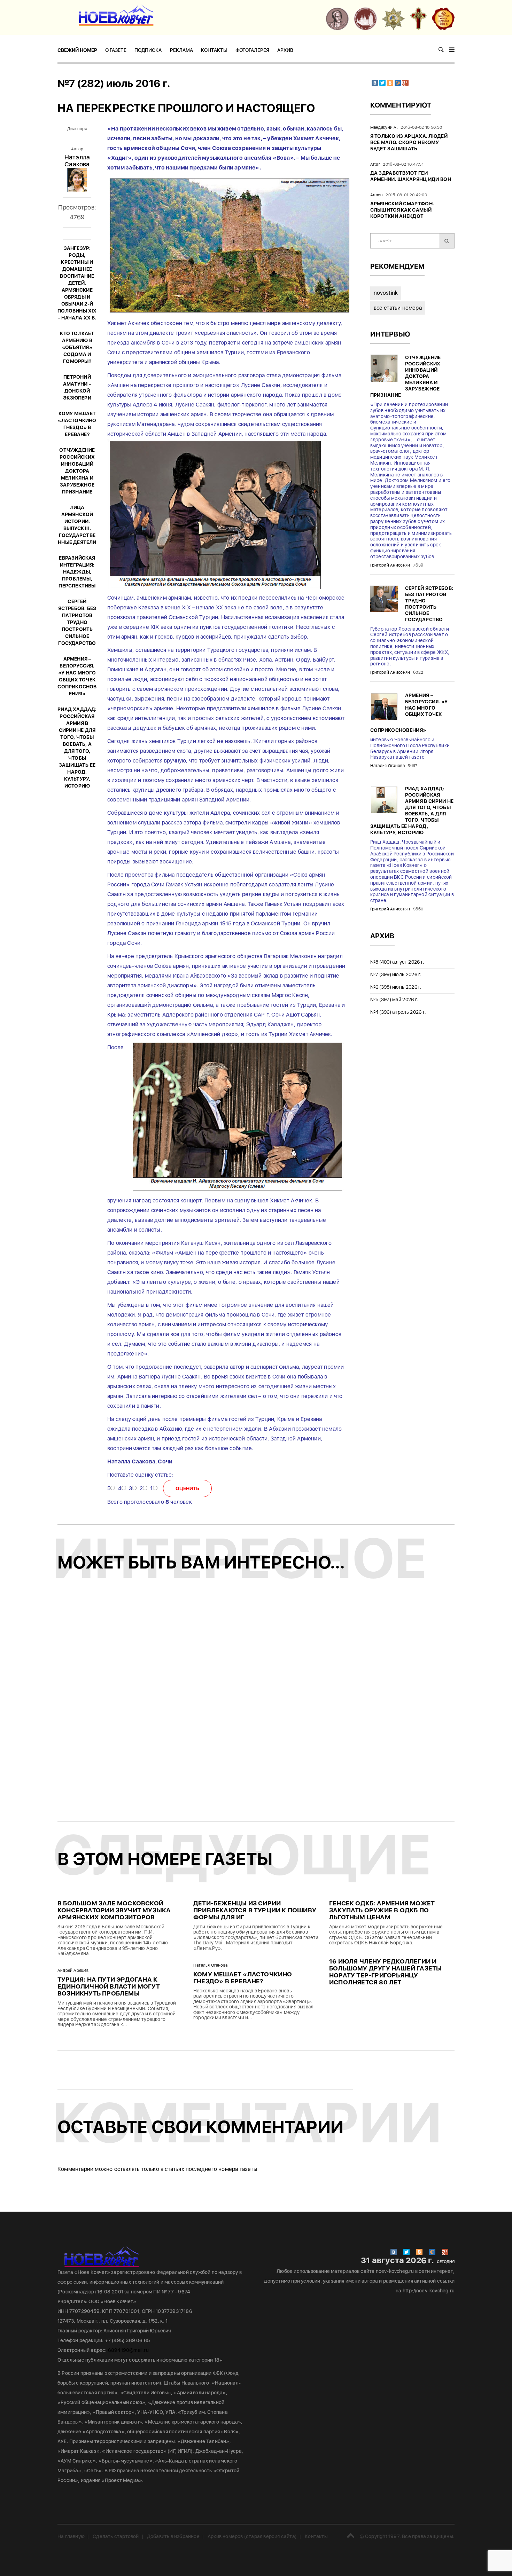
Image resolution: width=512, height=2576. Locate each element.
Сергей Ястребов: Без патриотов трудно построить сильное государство (77, 622)
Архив (285, 50)
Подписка (148, 50)
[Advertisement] (256, 1702)
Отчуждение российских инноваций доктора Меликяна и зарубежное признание (77, 471)
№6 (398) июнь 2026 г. (396, 987)
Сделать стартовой (116, 2536)
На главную (71, 2536)
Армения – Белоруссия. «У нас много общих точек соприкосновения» (409, 713)
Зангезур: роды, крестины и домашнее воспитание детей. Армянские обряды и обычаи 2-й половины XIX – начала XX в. (77, 283)
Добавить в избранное (173, 2536)
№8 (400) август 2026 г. (397, 962)
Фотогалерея (252, 50)
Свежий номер (77, 50)
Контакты (214, 50)
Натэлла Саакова (77, 161)
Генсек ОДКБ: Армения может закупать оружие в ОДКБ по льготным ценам (382, 1910)
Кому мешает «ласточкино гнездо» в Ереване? (243, 1978)
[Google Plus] (405, 83)
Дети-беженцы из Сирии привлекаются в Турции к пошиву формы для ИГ (255, 1910)
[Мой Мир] (398, 83)
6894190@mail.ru (128, 2350)
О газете (116, 50)
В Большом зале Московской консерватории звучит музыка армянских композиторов (114, 1910)
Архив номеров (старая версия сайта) (252, 2536)
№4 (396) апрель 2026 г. (398, 1012)
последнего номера (212, 2169)
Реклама (181, 50)
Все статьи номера (398, 308)
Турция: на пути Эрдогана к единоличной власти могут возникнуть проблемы (109, 1986)
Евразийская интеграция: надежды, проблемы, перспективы (77, 572)
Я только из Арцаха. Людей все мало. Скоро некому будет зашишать (409, 142)
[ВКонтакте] (375, 83)
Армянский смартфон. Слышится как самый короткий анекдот (402, 210)
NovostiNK (386, 293)
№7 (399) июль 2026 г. (396, 974)
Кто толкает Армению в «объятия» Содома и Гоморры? (77, 347)
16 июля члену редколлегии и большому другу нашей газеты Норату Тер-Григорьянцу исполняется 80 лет (385, 1972)
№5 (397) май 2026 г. (394, 999)
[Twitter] (382, 83)
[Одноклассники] (390, 83)
